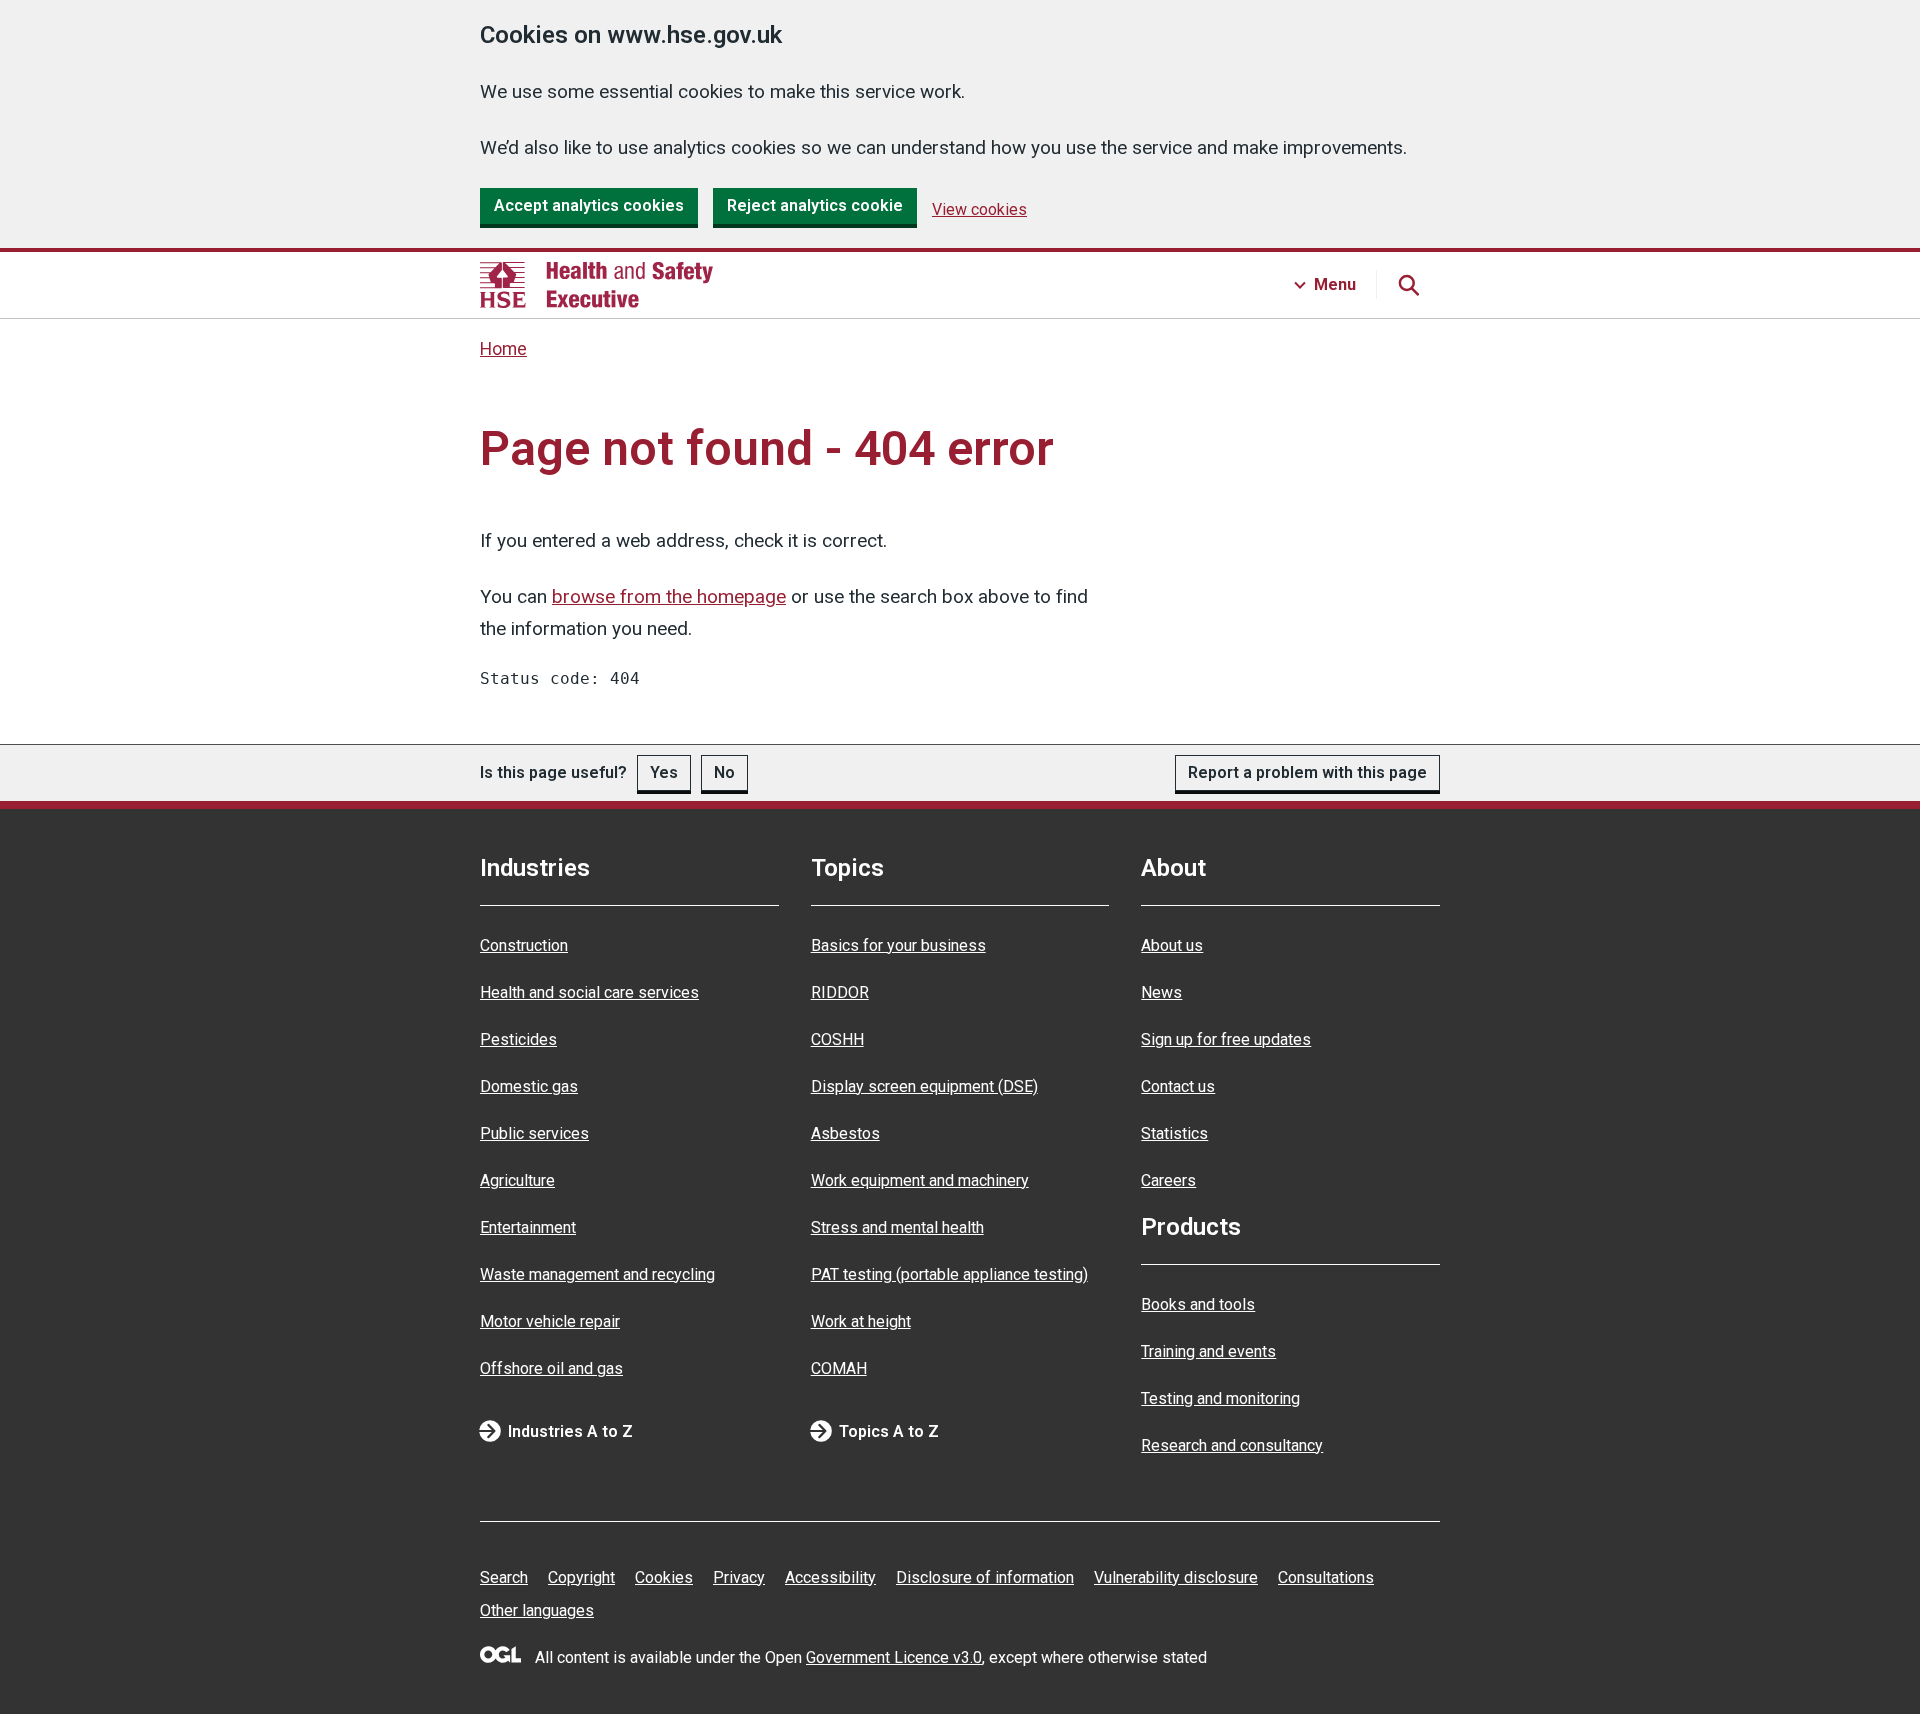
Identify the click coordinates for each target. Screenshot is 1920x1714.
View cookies (979, 209)
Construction (524, 945)
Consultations (1326, 1577)
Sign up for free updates (1226, 1039)
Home (503, 349)
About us (1172, 945)
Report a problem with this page (1307, 772)
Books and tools (1198, 1304)
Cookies (664, 1577)
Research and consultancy (1232, 1445)
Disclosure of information (985, 1577)
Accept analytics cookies (589, 205)
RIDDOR (840, 992)
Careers (1168, 1180)
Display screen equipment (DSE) (924, 1086)
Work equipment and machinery (920, 1180)
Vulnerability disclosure (1176, 1577)
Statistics (1174, 1133)
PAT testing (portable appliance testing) (949, 1274)
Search (504, 1577)
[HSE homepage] (596, 285)
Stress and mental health (897, 1227)
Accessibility (830, 1577)
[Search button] (1408, 285)
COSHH (837, 1039)
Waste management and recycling (597, 1274)
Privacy (739, 1577)
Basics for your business (898, 945)
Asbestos (845, 1133)
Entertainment (528, 1227)
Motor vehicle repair (550, 1321)
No (724, 772)
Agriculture (517, 1180)
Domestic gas (529, 1086)
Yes (664, 772)
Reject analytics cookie (815, 205)
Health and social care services (589, 992)
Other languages (537, 1610)
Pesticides (518, 1039)
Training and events (1208, 1351)
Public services (534, 1133)
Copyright (581, 1577)
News (1161, 992)
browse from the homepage (669, 596)
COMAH (839, 1368)
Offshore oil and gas (551, 1368)
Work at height (861, 1321)
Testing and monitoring (1220, 1398)
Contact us (1178, 1086)
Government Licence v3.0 (894, 1657)
